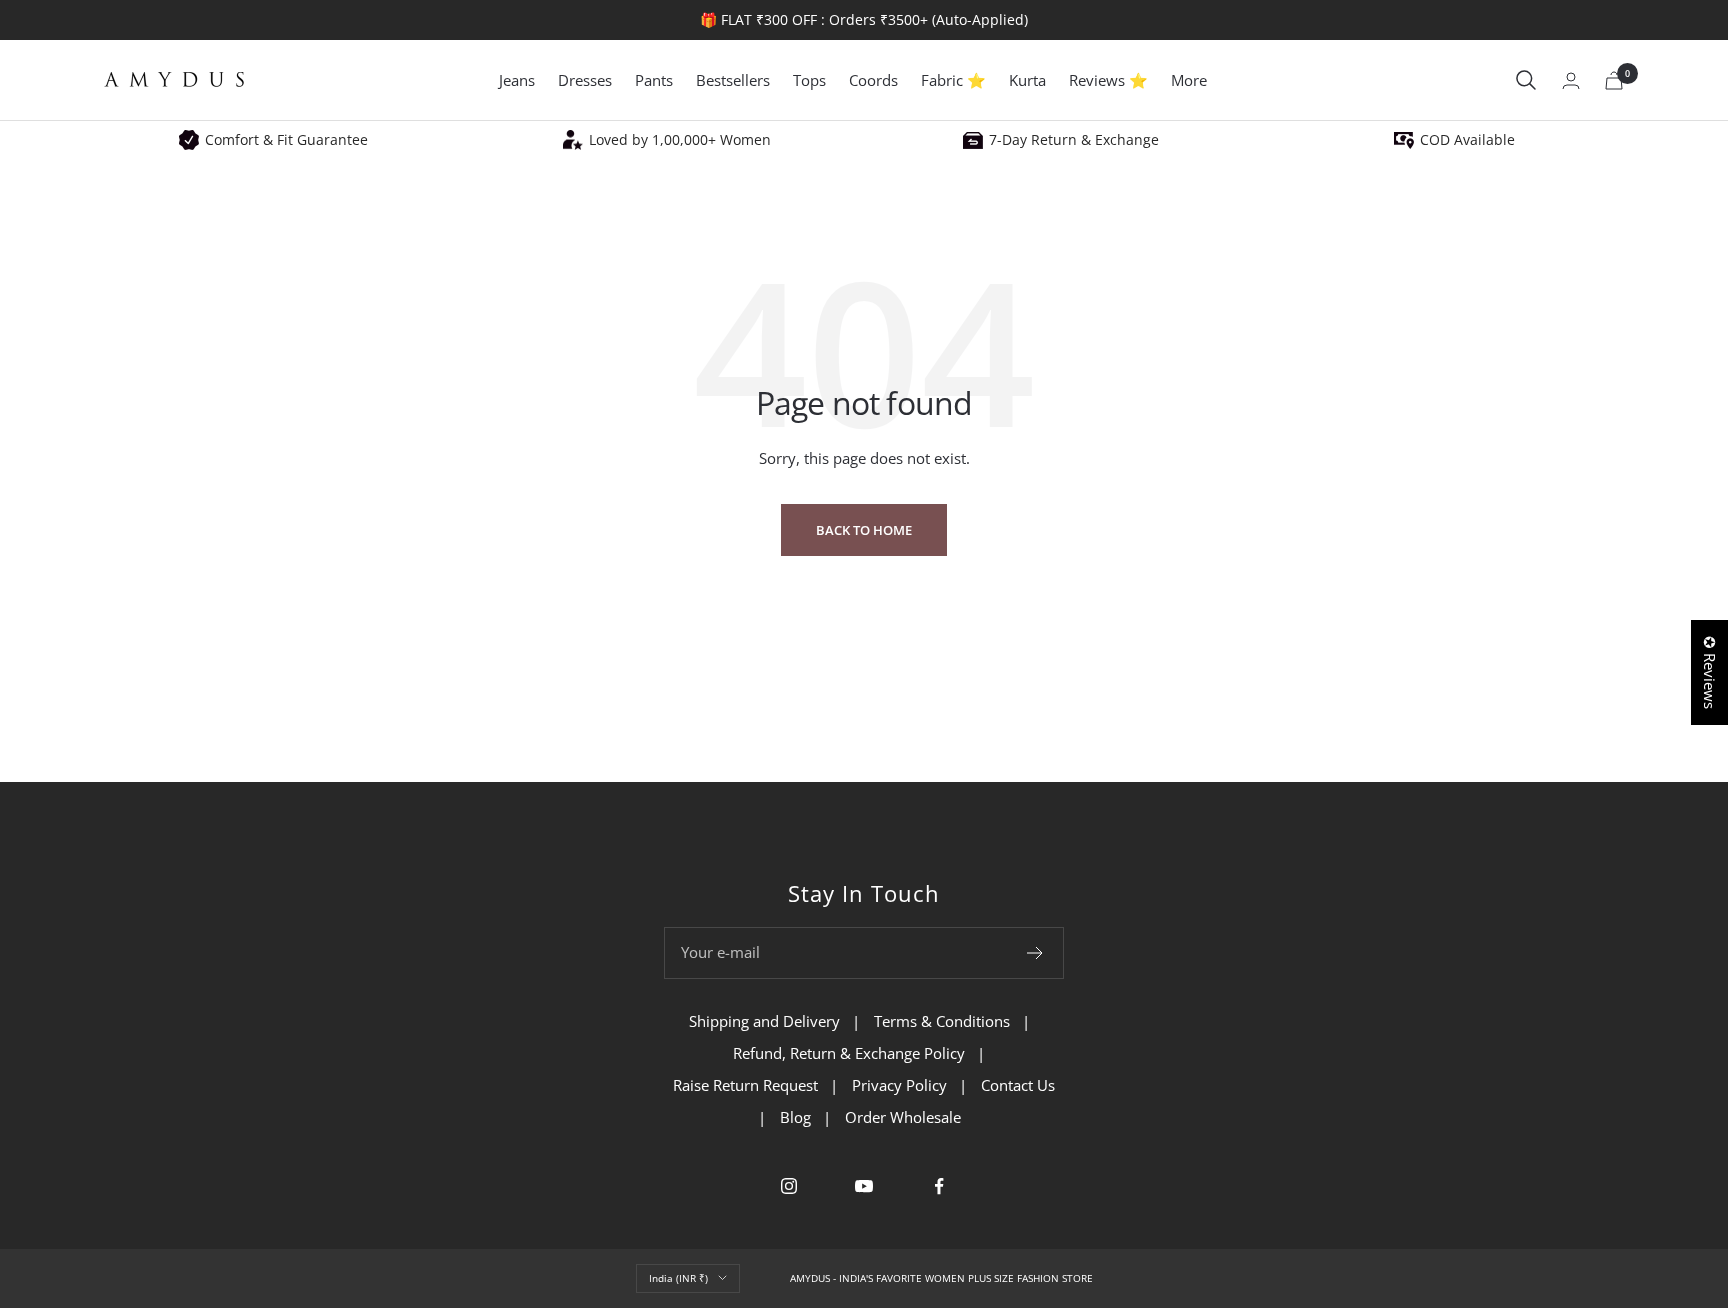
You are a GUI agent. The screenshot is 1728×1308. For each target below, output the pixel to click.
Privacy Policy (899, 1085)
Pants (654, 80)
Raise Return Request (745, 1085)
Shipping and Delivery (764, 1021)
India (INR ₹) (678, 1278)
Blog (795, 1117)
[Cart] (1614, 80)
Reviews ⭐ (1108, 80)
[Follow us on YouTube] (864, 1186)
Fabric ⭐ (953, 80)
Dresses (585, 80)
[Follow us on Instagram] (789, 1186)
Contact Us (1018, 1085)
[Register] (1035, 953)
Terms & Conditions (942, 1021)
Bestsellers (733, 80)
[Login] (1571, 80)
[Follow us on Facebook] (939, 1186)
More (1189, 80)
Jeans (517, 80)
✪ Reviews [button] (1710, 672)
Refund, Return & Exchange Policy (849, 1053)
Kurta (1027, 80)
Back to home (864, 530)
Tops (809, 80)
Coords (873, 80)
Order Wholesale (903, 1117)
